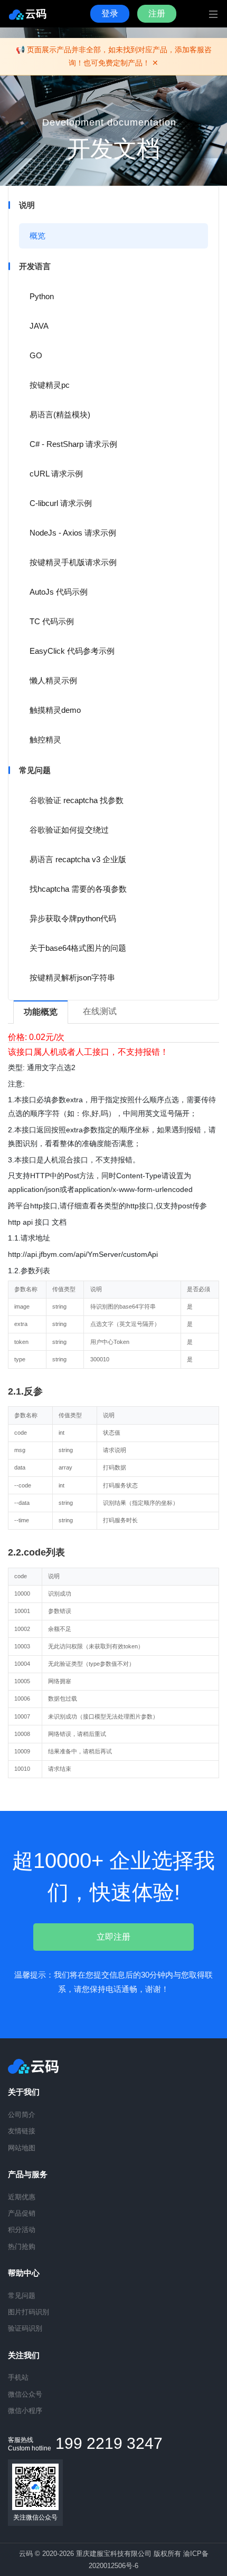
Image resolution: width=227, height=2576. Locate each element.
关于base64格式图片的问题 (78, 948)
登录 (110, 13)
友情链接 (22, 2131)
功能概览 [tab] (41, 1012)
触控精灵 (45, 740)
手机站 (18, 2377)
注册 (157, 13)
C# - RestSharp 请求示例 (73, 444)
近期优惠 (22, 2197)
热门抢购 (22, 2246)
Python (42, 296)
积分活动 (22, 2230)
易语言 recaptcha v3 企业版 (78, 859)
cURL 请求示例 (56, 474)
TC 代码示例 (52, 621)
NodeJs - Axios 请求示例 (73, 533)
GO (36, 355)
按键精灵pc (50, 385)
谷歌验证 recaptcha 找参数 (77, 800)
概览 (37, 236)
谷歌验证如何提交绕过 (69, 830)
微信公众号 (25, 2394)
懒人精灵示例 (53, 680)
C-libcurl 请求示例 (61, 503)
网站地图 (22, 2148)
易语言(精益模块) (60, 414)
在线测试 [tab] (100, 1011)
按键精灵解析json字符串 (72, 977)
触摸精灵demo (55, 710)
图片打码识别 (29, 2312)
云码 (36, 14)
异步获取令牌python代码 (73, 918)
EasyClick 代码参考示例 (72, 651)
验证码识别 (25, 2328)
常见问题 (22, 2296)
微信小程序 (25, 2411)
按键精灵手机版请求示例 (73, 562)
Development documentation (109, 122)
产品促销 (22, 2213)
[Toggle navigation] (205, 14)
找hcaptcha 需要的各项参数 (78, 889)
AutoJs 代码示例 (59, 592)
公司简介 (22, 2115)
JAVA (39, 326)
